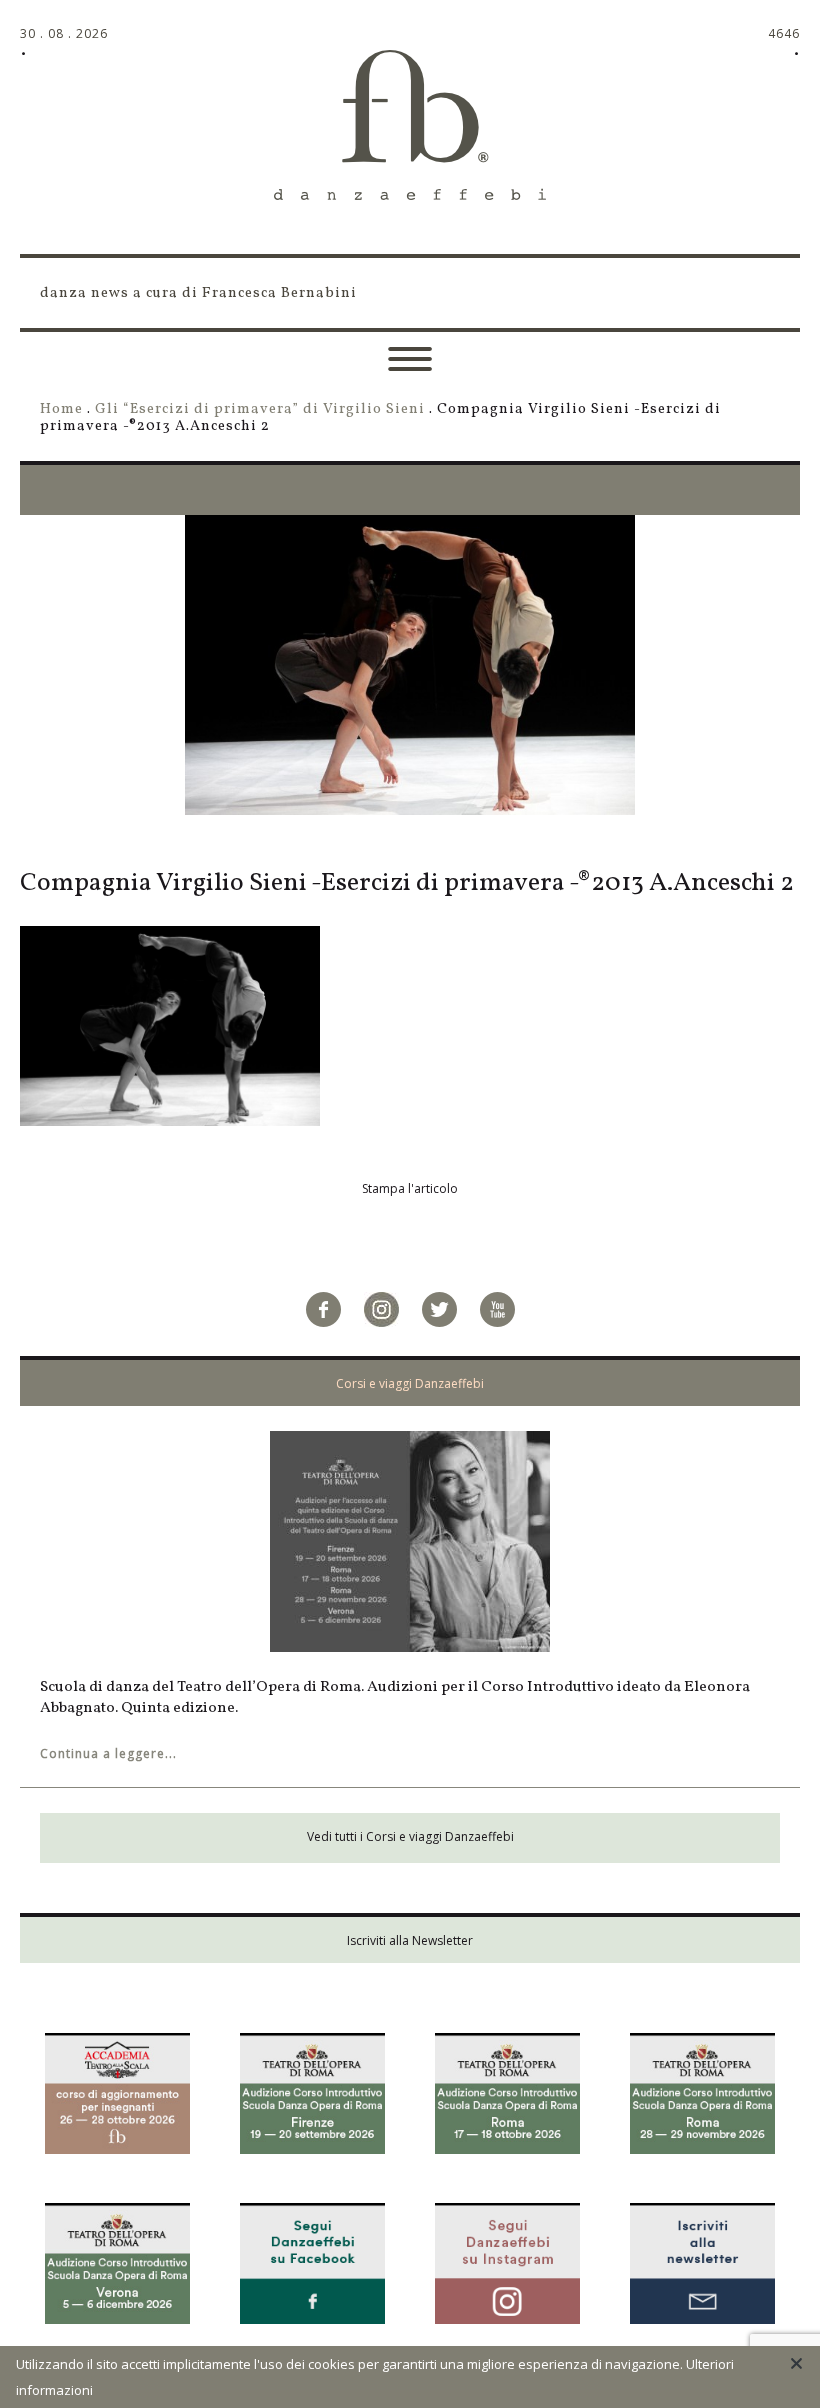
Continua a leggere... (108, 1753)
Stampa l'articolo (410, 1188)
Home (61, 409)
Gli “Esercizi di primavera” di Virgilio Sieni (260, 409)
